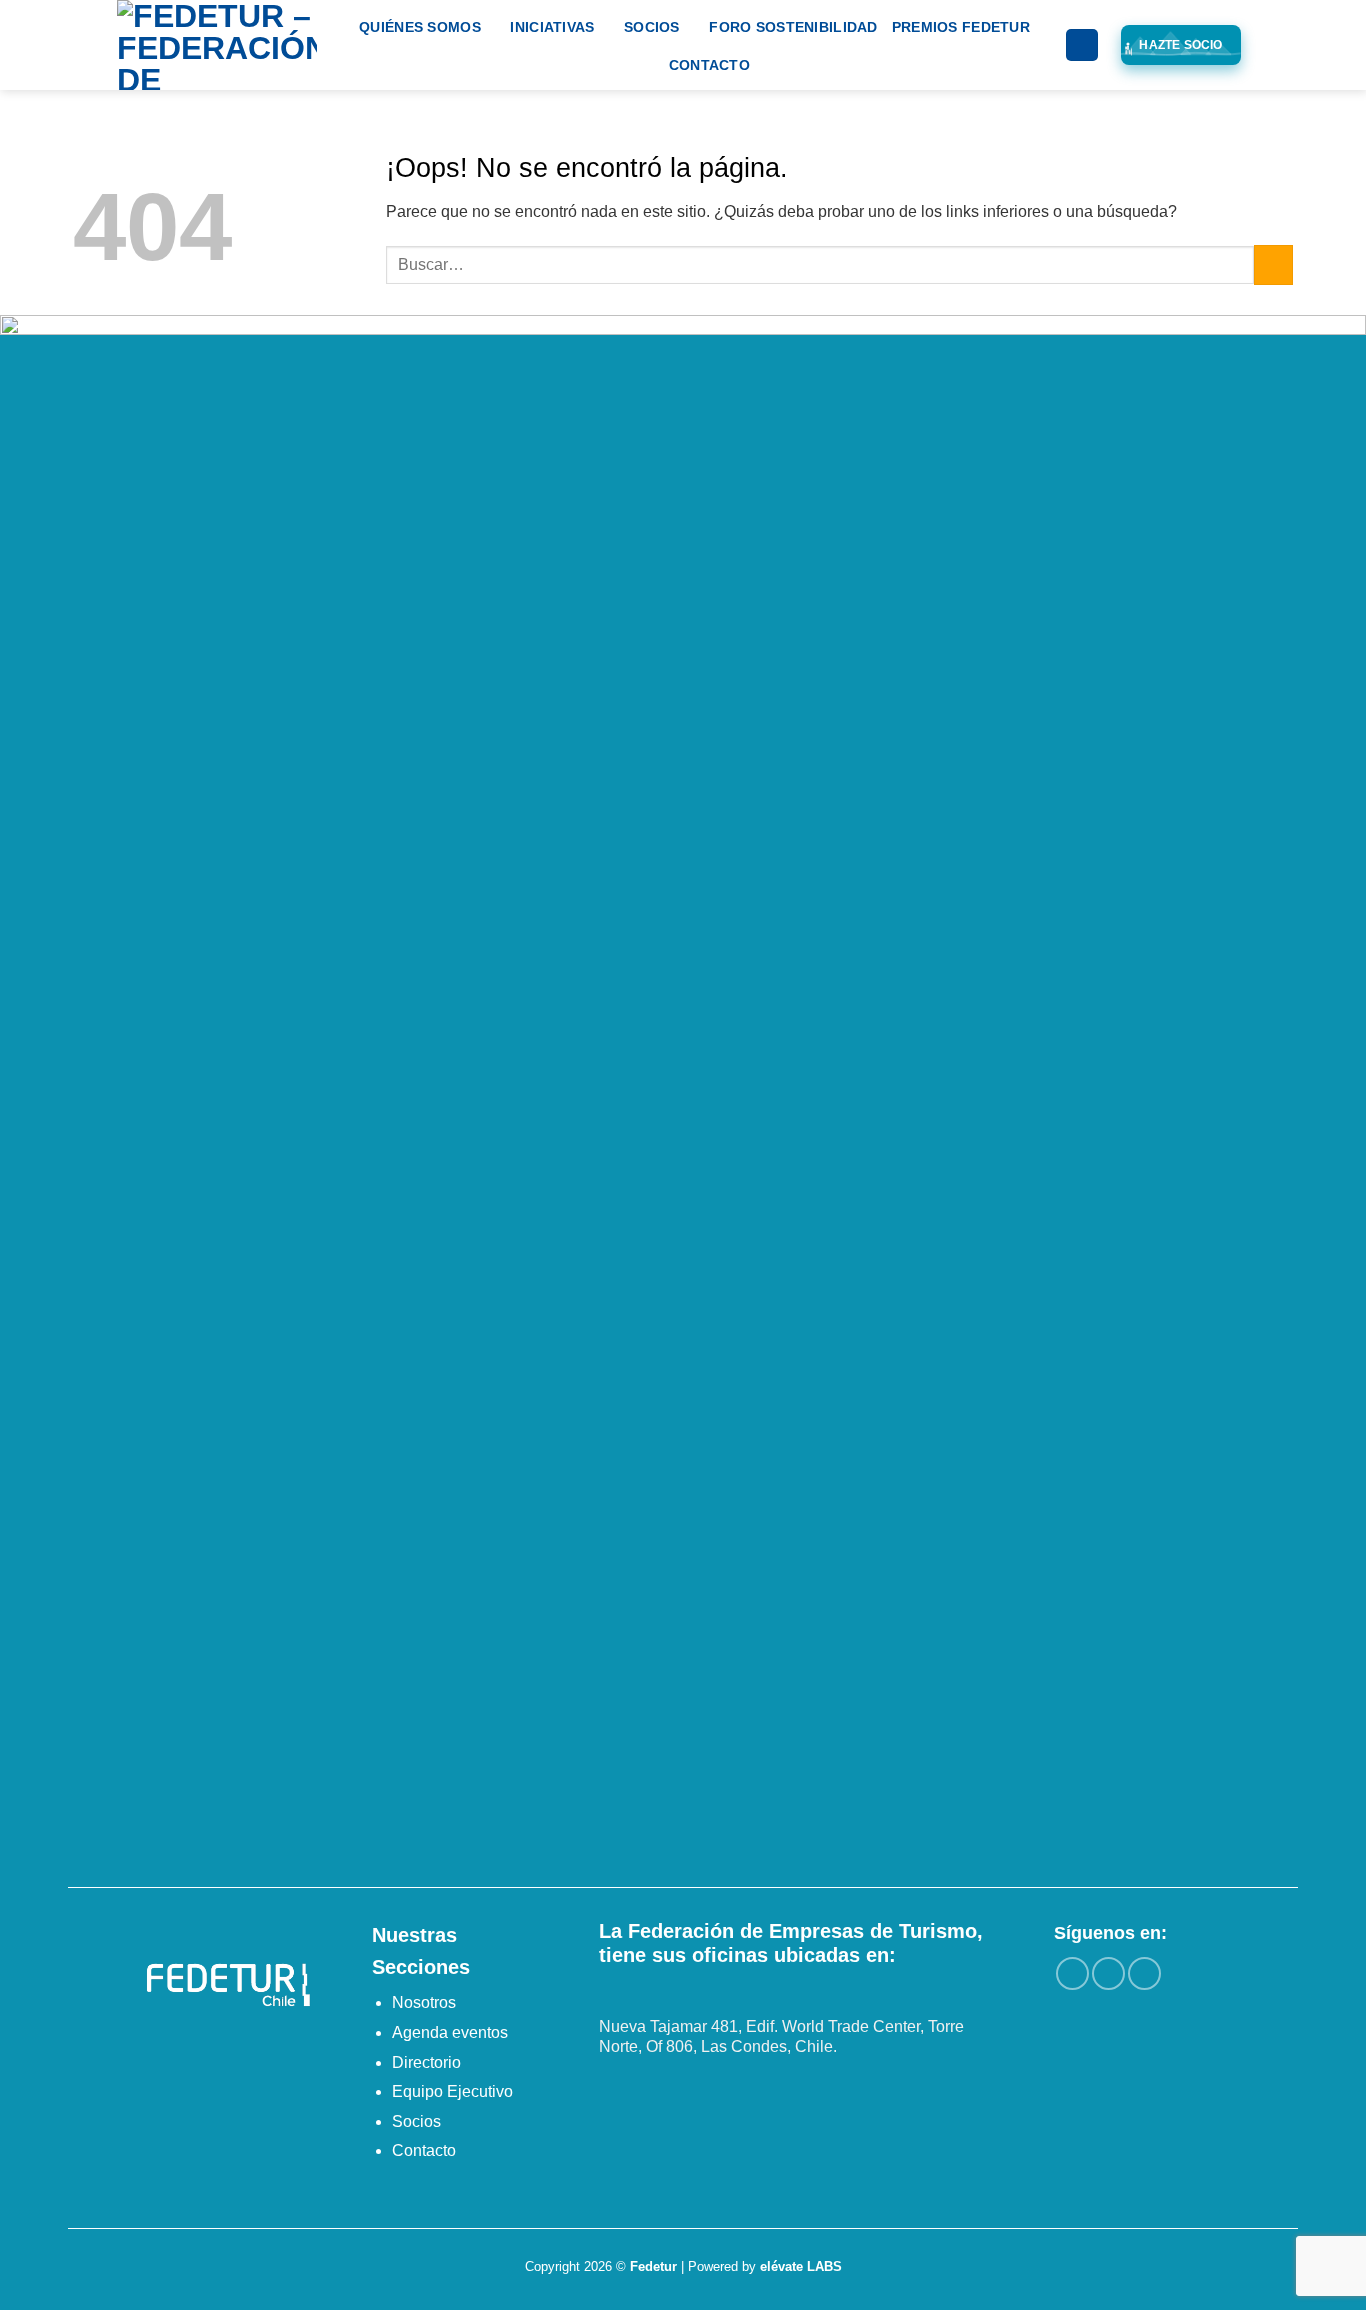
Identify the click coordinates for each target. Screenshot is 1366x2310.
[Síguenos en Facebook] (1072, 1973)
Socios (652, 27)
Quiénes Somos (420, 27)
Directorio (426, 2062)
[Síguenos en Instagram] (1108, 1973)
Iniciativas (552, 27)
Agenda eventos (450, 2032)
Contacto (709, 65)
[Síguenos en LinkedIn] (1144, 1973)
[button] (1082, 45)
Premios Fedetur (961, 27)
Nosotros (424, 2002)
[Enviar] (1273, 264)
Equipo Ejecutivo (452, 2091)
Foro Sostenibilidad (793, 27)
